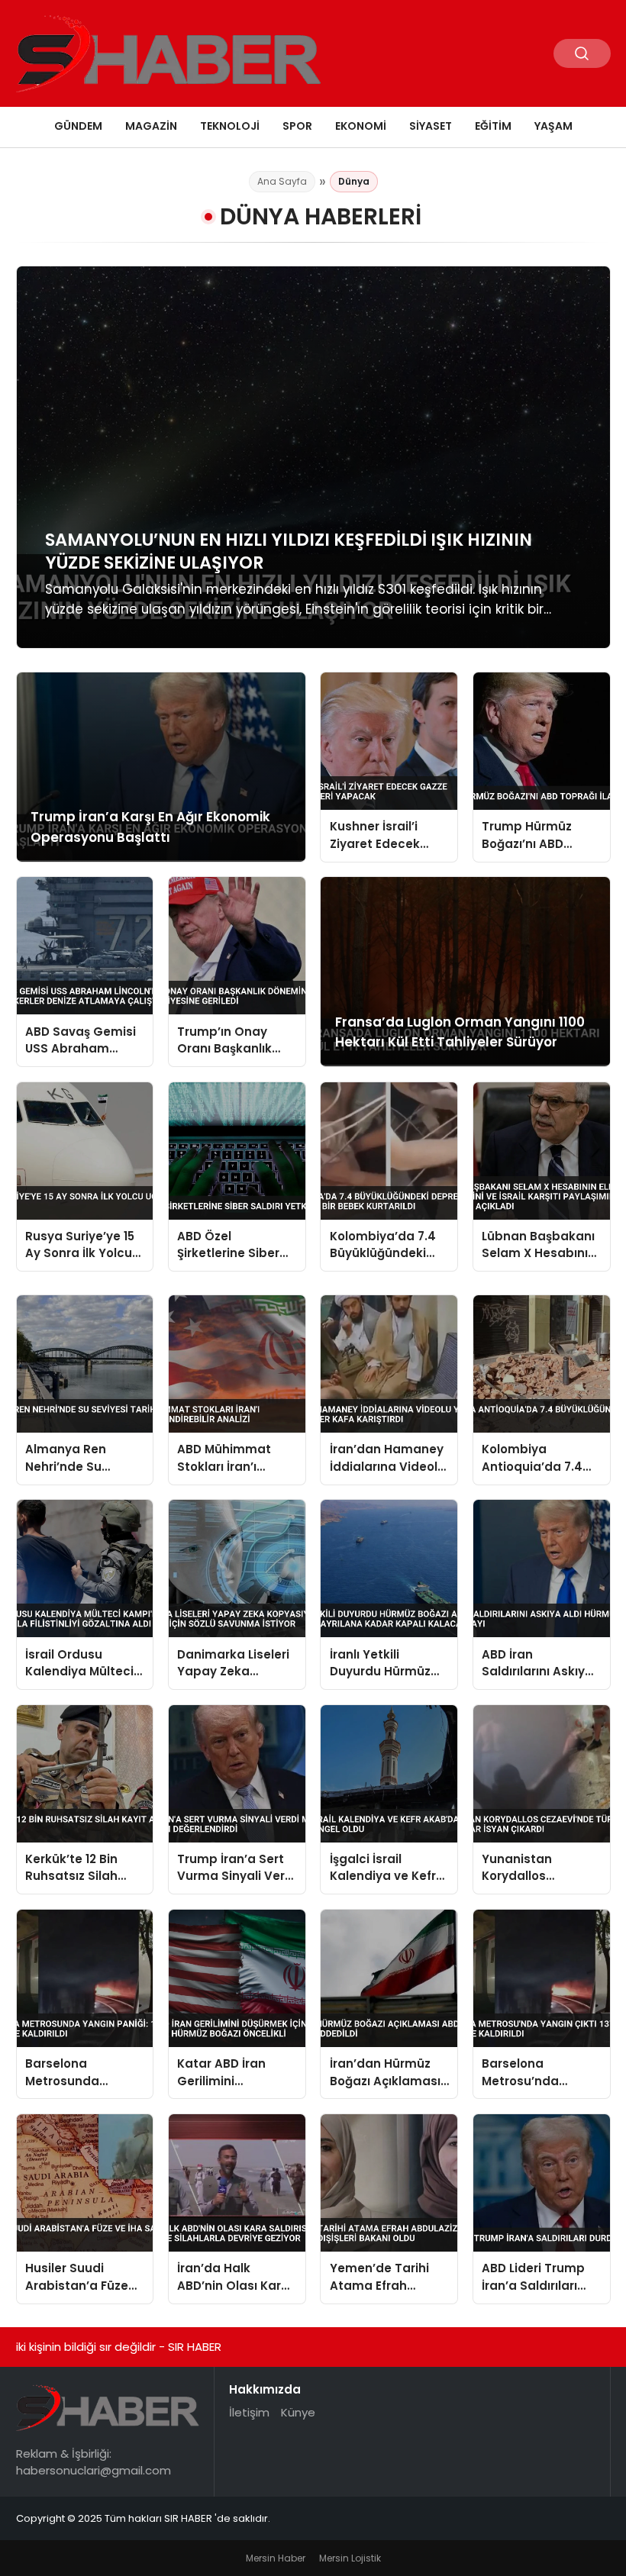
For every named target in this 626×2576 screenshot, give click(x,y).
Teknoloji (230, 126)
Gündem (78, 126)
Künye (298, 2412)
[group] (313, 457)
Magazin (151, 126)
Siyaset (431, 126)
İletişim (249, 2412)
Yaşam (553, 126)
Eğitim (493, 126)
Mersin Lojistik (350, 2558)
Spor (297, 126)
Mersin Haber (276, 2558)
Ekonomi (361, 126)
